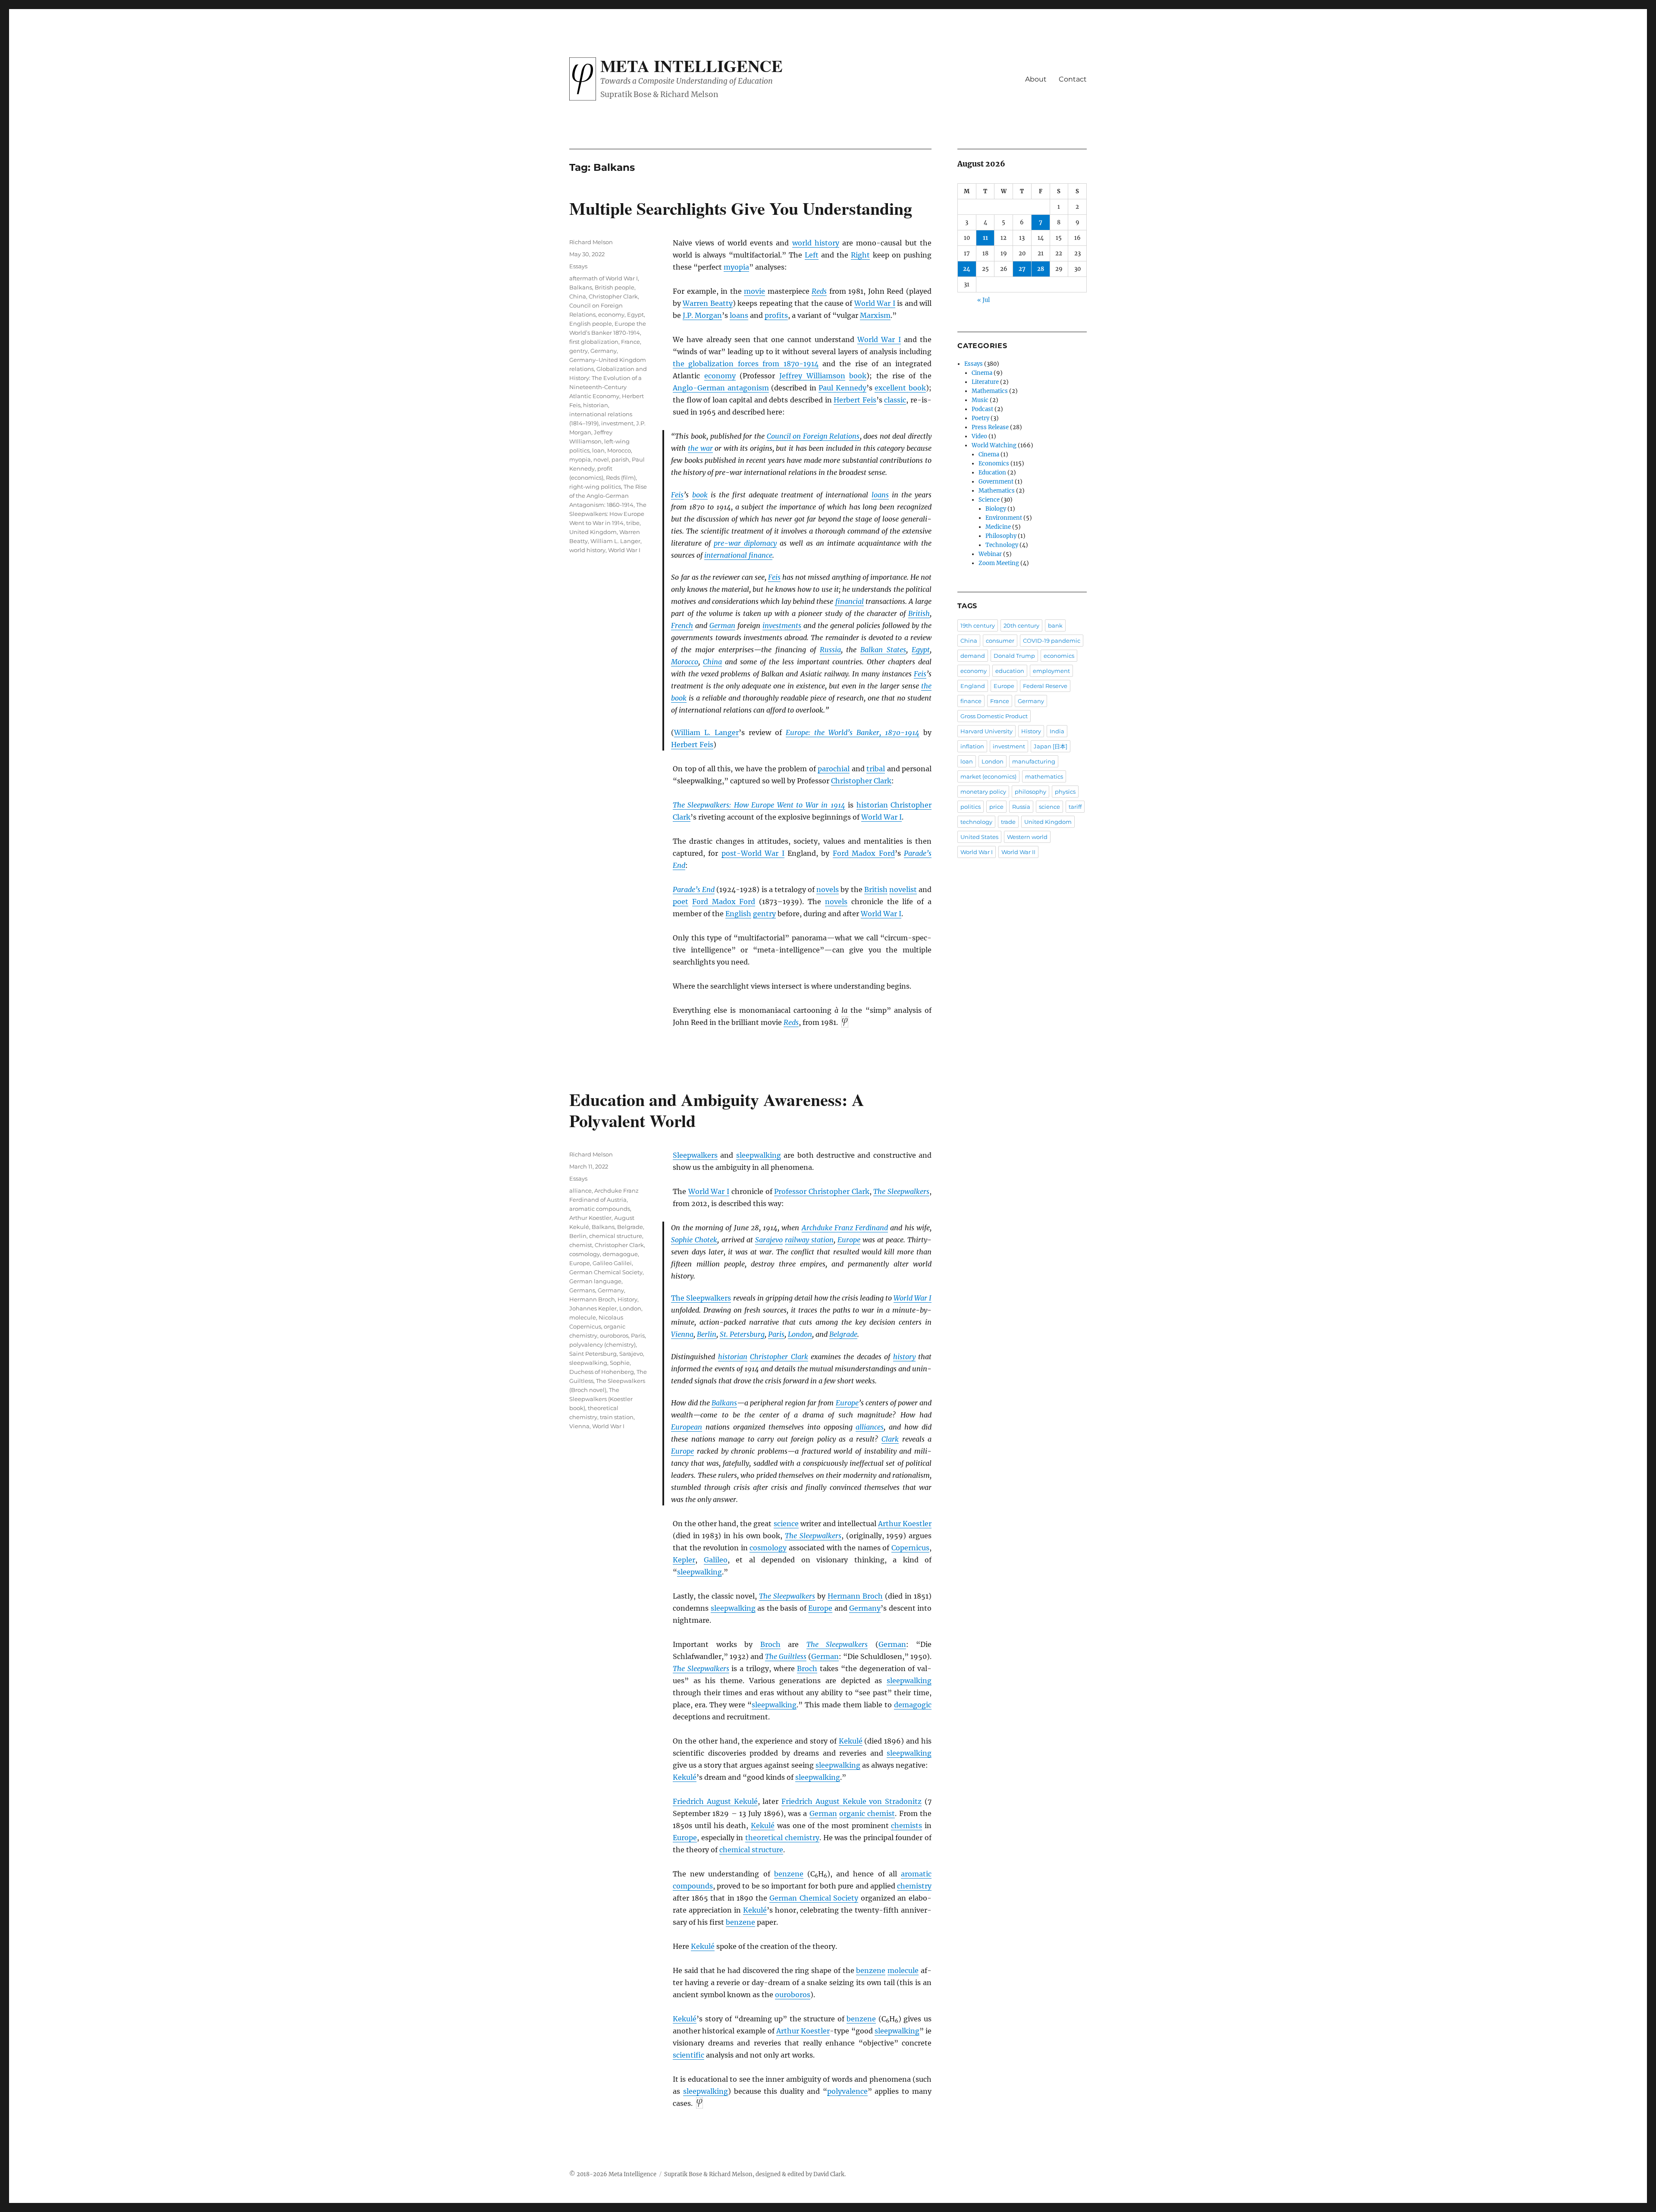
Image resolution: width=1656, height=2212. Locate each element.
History (627, 1299)
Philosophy (1001, 536)
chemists (906, 1826)
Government (996, 482)
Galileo (716, 1560)
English (738, 914)
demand (973, 656)
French (682, 625)
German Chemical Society (814, 1898)
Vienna (682, 1334)
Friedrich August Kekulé (715, 1801)
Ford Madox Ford (864, 853)
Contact (1073, 79)
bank (1055, 625)
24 (967, 269)
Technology (1002, 545)
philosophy (1030, 792)
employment (1051, 671)
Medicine (998, 527)
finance (971, 701)
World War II (1018, 852)
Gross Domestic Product (994, 716)
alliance (580, 1191)
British (919, 613)
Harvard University (986, 731)
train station (617, 1417)
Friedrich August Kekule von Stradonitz (852, 1801)
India (1057, 731)
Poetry (980, 418)
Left (812, 255)
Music (980, 400)
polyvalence (847, 2091)
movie (754, 291)
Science (989, 500)
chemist (581, 1245)
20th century (1021, 625)
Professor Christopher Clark (822, 1191)
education (1010, 671)
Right (860, 255)
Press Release (990, 427)
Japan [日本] (1051, 746)
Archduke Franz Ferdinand (845, 1228)
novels (828, 889)
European (687, 1427)
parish (620, 459)
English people (591, 324)
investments (782, 625)
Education (992, 473)
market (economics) (988, 776)
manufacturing (1034, 761)
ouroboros (793, 1995)
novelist (903, 889)
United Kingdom (593, 532)
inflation (972, 746)
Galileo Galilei (612, 1263)
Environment (1004, 518)
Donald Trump (1014, 656)
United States (979, 837)
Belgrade (843, 1334)
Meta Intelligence (692, 66)
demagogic (913, 1705)
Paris (776, 1334)
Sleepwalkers (695, 1155)
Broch (770, 1644)
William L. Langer (706, 732)
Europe (849, 1240)
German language (595, 1281)
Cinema (982, 373)
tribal (876, 769)
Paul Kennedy (842, 388)
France (630, 342)
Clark (890, 1439)
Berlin (707, 1334)
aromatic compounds (600, 1209)
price (996, 807)
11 (985, 238)
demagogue (620, 1254)
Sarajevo (769, 1240)
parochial (834, 769)
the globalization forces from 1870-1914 (746, 364)
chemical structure (751, 1850)
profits (776, 315)
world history (816, 243)
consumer (1000, 641)
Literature (985, 382)
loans (739, 315)
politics (971, 807)
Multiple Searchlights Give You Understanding (741, 208)
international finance (738, 555)
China (712, 662)
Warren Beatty (707, 303)
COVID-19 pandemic (1052, 641)
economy (720, 376)
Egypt (921, 650)
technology (976, 822)
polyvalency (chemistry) (602, 1345)
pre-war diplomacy (745, 543)
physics (1065, 792)
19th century (978, 625)
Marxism (875, 315)
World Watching (994, 445)
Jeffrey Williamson (812, 376)
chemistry (914, 1886)
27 (1022, 269)
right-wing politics (595, 487)
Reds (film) (621, 478)
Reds (819, 291)
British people (615, 287)
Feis (677, 495)
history (904, 1357)
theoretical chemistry (782, 1838)
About (1036, 79)
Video (979, 436)
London (800, 1334)
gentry (764, 914)
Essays (578, 266)
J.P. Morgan (702, 315)
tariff (1075, 807)
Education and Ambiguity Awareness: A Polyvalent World (717, 1110)
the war (700, 448)
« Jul (983, 300)
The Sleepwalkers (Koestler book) (601, 1399)
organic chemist (867, 1813)
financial (850, 601)
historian (872, 805)
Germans (582, 1290)
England (973, 686)
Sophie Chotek (694, 1240)
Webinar (990, 554)
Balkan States (883, 650)
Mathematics (990, 391)
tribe (633, 523)
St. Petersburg (742, 1334)
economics (1059, 656)
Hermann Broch (855, 1596)
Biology (996, 509)
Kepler (684, 1560)
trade (1008, 822)
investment (617, 423)
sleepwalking (759, 1155)
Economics (994, 463)
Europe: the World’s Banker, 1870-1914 (853, 732)
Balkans (581, 287)
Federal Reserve (1045, 686)
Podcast (982, 409)
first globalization (594, 342)
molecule (903, 1970)
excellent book (900, 388)
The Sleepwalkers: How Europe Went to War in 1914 (759, 805)
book (858, 376)
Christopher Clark (861, 781)
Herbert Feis (855, 400)
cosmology (768, 1548)
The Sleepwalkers (901, 1191)
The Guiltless (786, 1656)
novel (601, 459)
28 (1041, 269)
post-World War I (753, 853)
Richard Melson (591, 242)
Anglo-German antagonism (721, 388)
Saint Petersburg (593, 1354)
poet (681, 902)
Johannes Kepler (593, 1308)
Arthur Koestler (905, 1524)
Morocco (685, 662)
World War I (875, 303)
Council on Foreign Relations (813, 436)
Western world (1027, 837)
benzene (789, 1874)
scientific (688, 2055)
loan (598, 450)
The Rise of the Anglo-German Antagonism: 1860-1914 (608, 496)
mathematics (1044, 776)
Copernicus (910, 1548)
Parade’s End (694, 889)
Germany (604, 351)
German (722, 625)
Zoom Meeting (999, 563)
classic (895, 400)
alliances (870, 1427)
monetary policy (983, 792)
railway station (809, 1240)
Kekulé (851, 1741)
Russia (830, 650)
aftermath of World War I (604, 278)
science (786, 1524)
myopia (736, 267)
